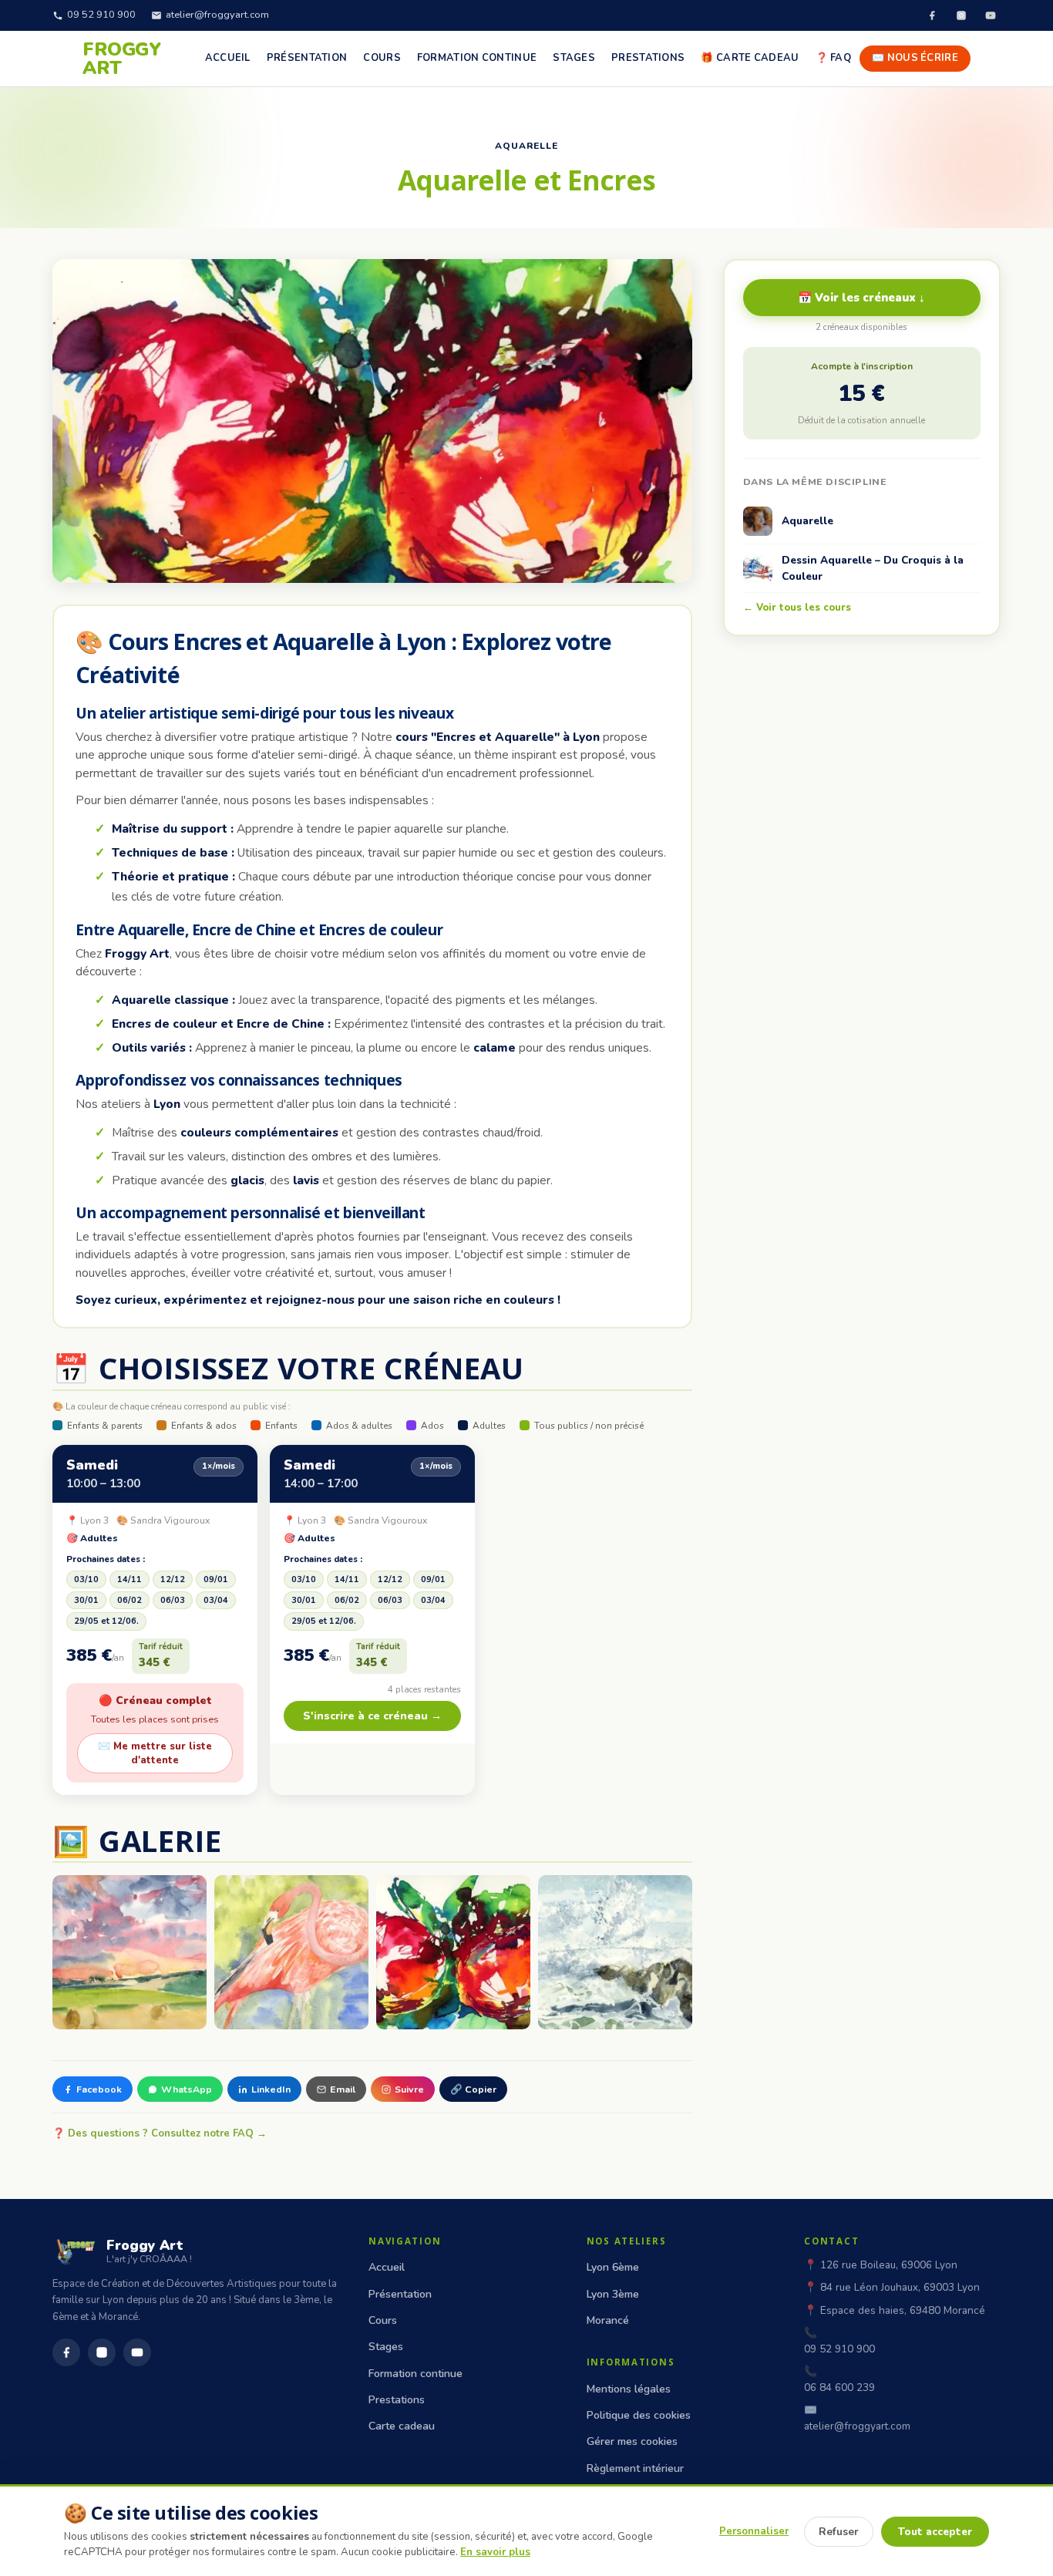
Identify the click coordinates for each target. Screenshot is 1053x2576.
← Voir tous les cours (797, 608)
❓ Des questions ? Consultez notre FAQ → (160, 2133)
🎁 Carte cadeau (750, 58)
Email (343, 2089)
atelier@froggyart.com (217, 15)
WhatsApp (187, 2089)
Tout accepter (935, 2532)
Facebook (99, 2089)
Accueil (228, 58)
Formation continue (477, 58)
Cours (382, 58)
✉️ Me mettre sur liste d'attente (155, 1753)
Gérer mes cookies (632, 2441)
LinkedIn (271, 2089)
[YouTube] (991, 15)
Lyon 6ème (613, 2267)
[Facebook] (932, 15)
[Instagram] (961, 15)
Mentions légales (629, 2389)
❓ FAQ (834, 58)
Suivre (409, 2089)
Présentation (307, 58)
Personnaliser (754, 2531)
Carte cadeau (402, 2426)
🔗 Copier (473, 2089)
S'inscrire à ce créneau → (372, 1716)
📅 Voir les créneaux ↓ (861, 298)
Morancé (608, 2320)
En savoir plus (495, 2552)
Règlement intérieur (635, 2468)
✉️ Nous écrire (915, 58)
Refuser (839, 2532)
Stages (574, 58)
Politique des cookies (639, 2415)
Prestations (648, 58)
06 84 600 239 (839, 2387)
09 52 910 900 (101, 15)
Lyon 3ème (613, 2294)
